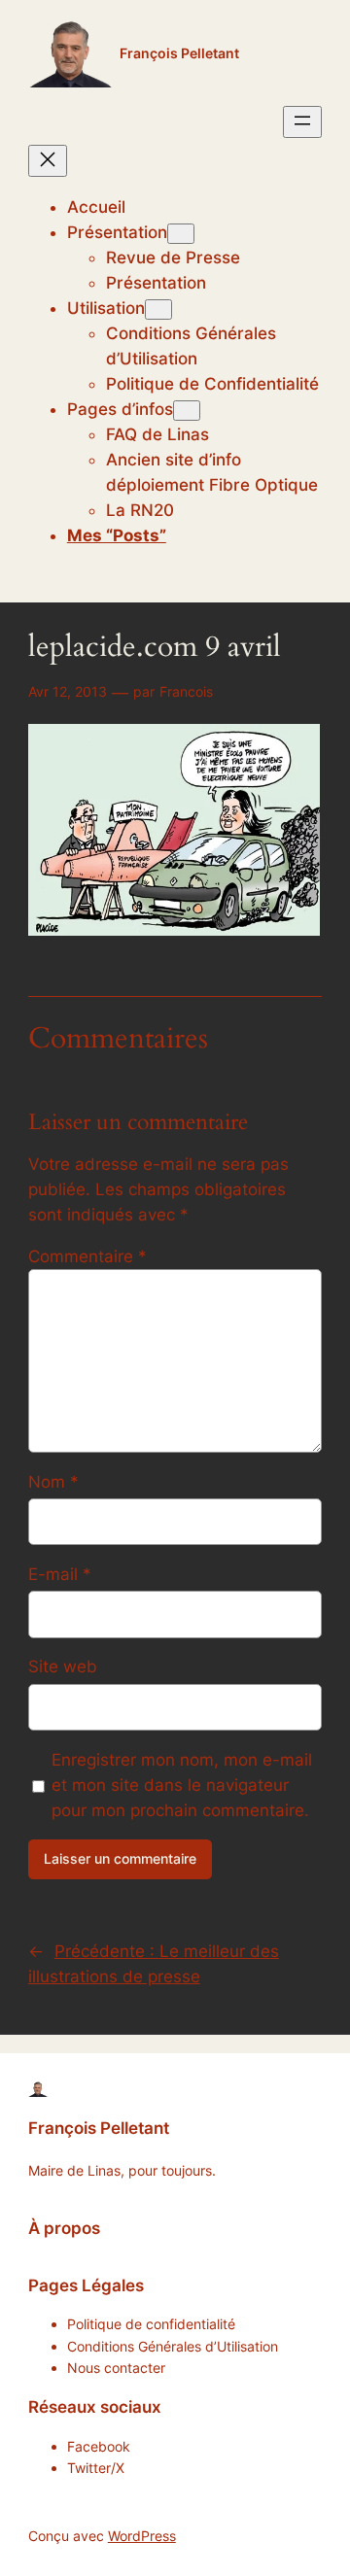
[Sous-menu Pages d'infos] (187, 411)
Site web (63, 1666)
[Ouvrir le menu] (302, 122)
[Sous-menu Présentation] (181, 234)
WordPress (142, 2536)
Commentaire (87, 1256)
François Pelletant (179, 53)
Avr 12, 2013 (68, 691)
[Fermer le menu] (48, 161)
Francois (186, 691)
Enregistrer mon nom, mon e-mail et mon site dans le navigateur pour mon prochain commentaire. (182, 1785)
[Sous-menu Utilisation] (158, 309)
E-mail (60, 1574)
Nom (53, 1482)
